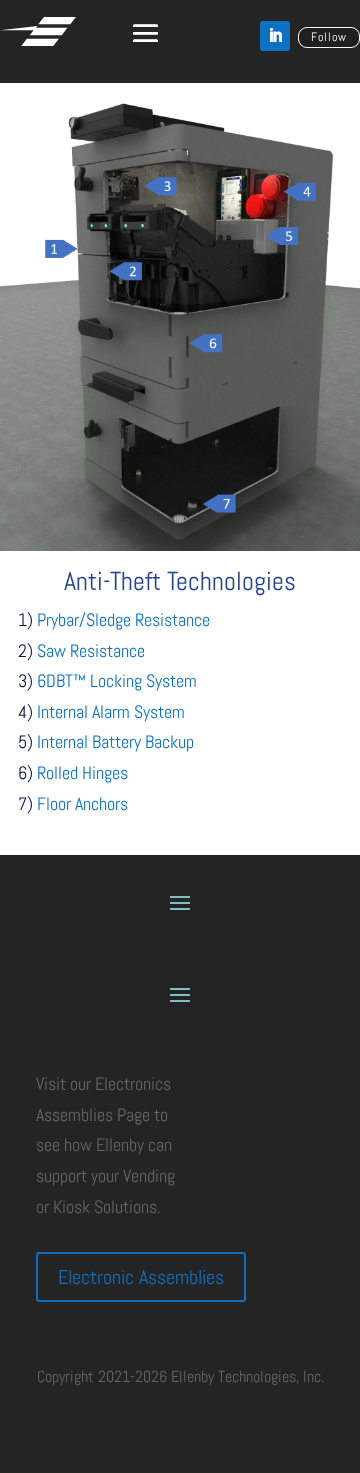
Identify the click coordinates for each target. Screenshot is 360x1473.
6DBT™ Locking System (117, 680)
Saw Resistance (91, 650)
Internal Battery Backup (115, 741)
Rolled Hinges (82, 772)
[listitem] (205, 344)
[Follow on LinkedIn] (275, 36)
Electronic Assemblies (141, 1277)
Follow (329, 37)
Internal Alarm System (111, 711)
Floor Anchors (82, 803)
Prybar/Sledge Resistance (123, 619)
